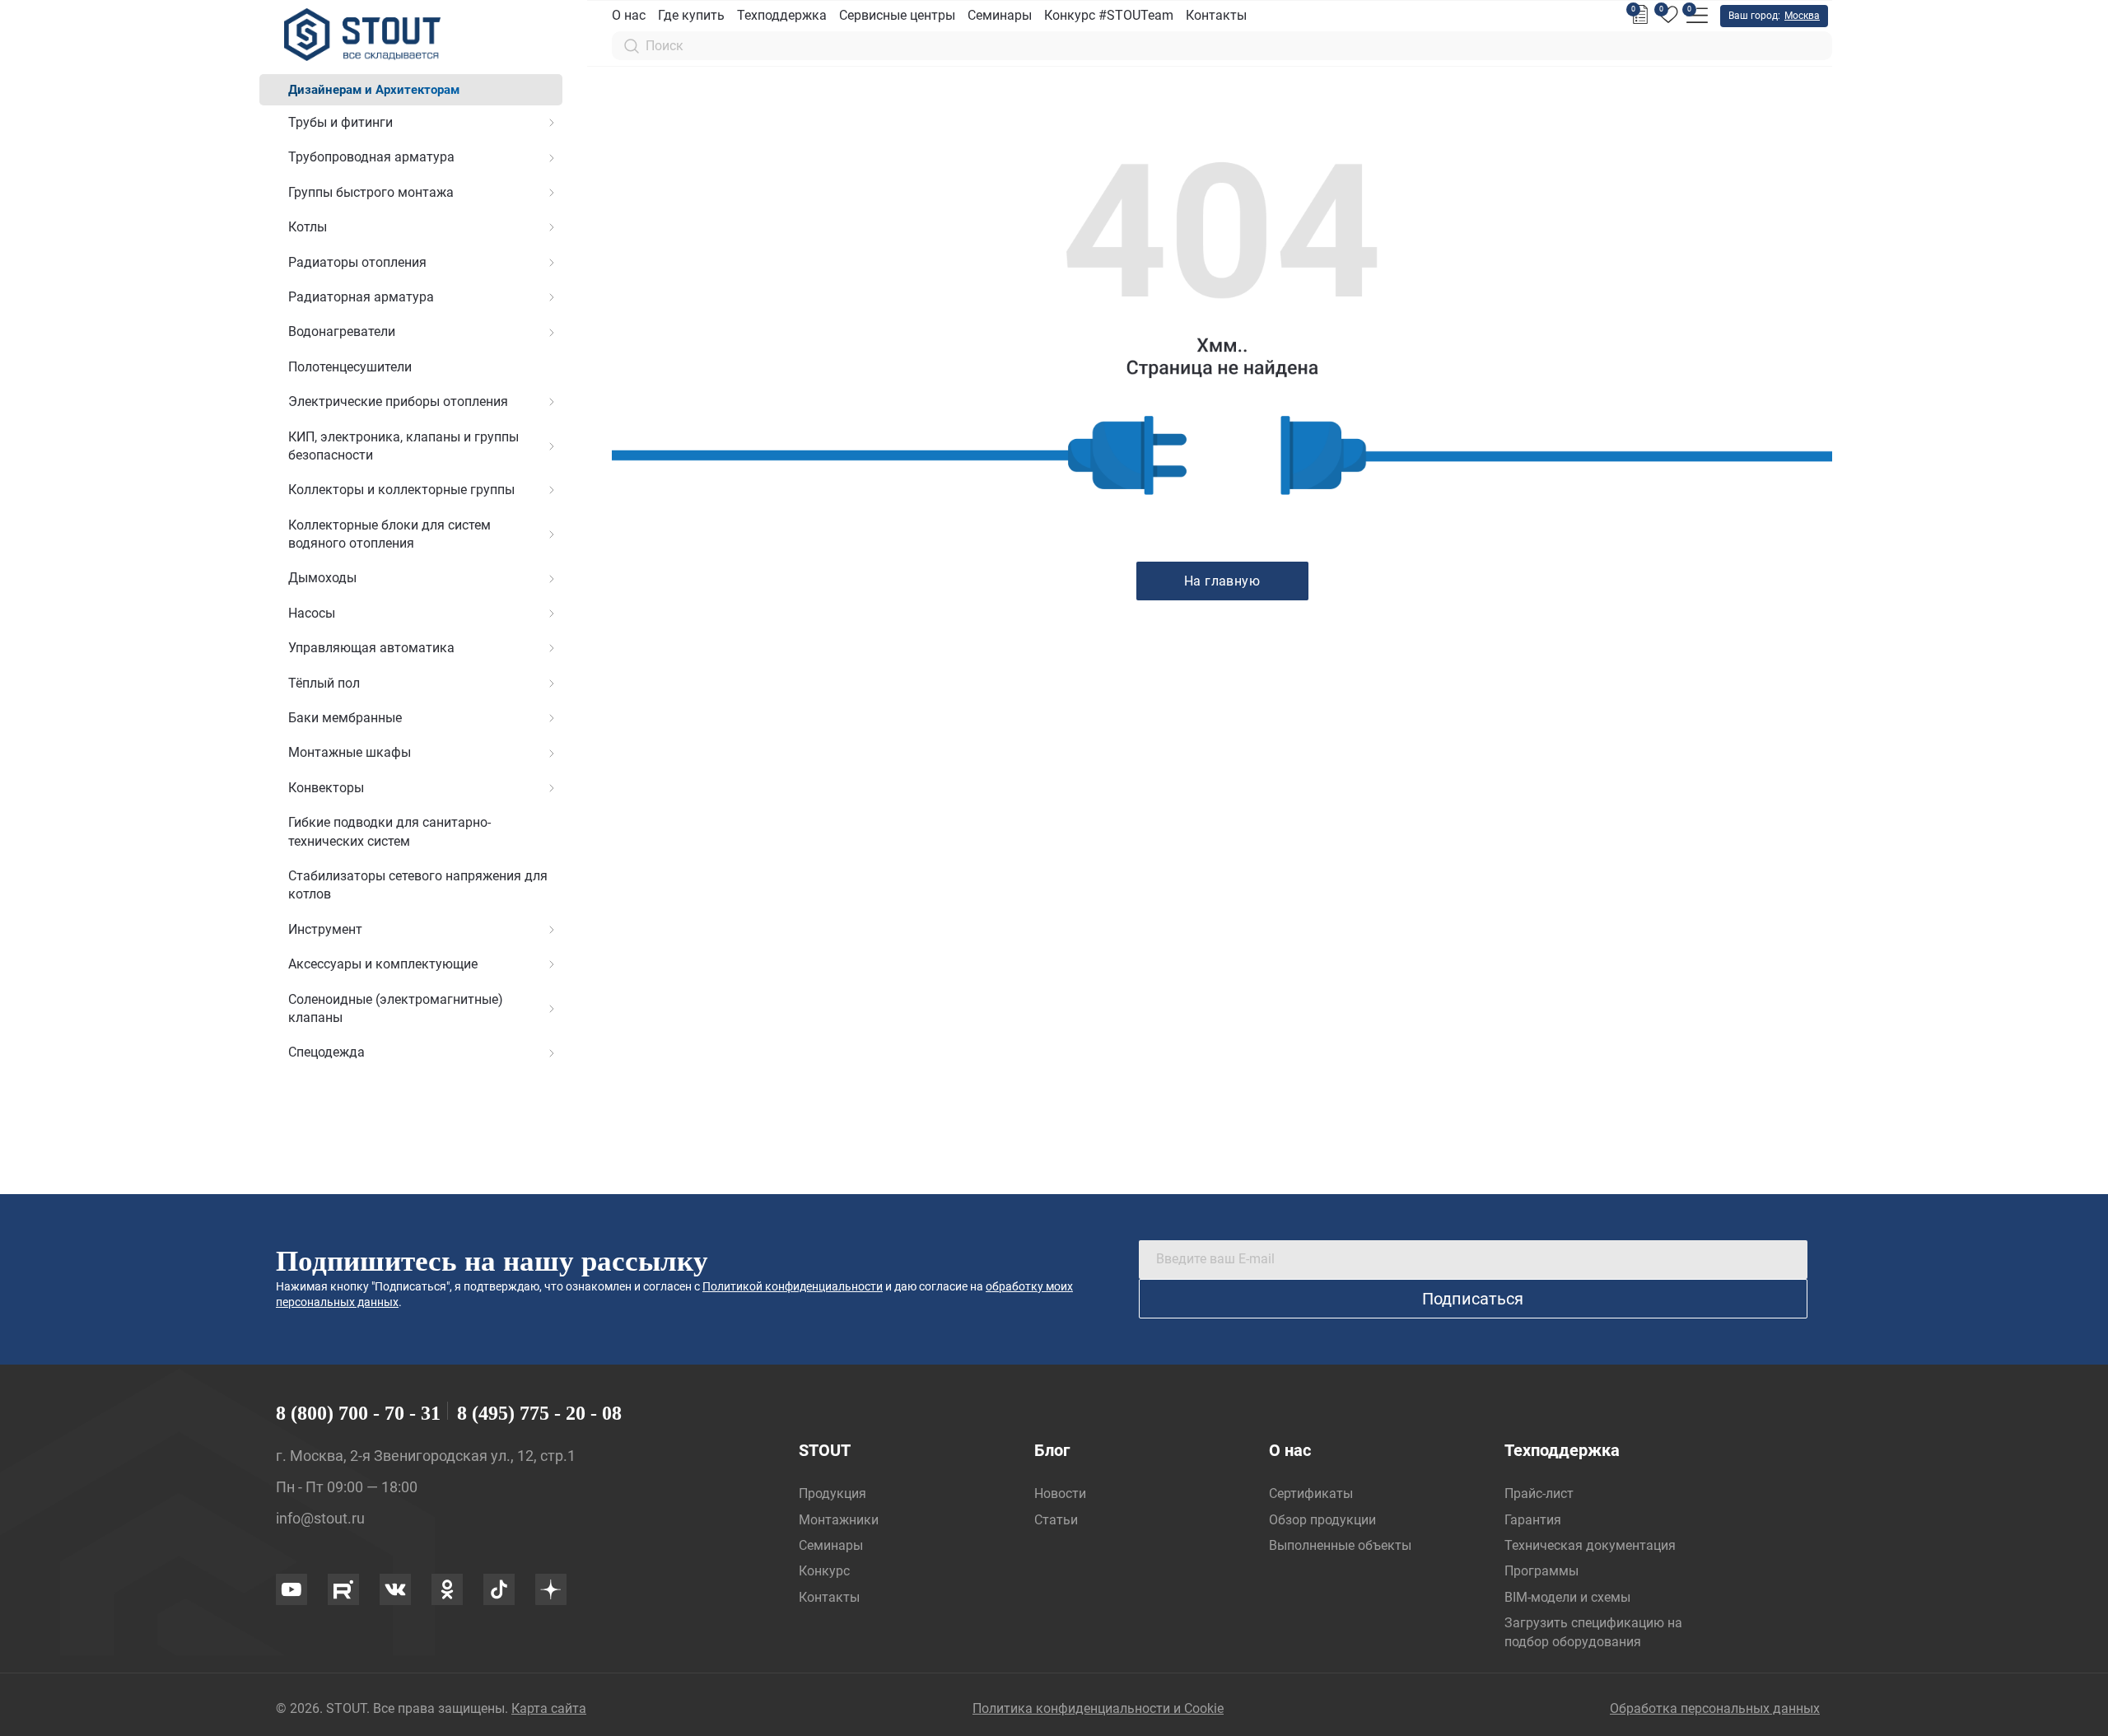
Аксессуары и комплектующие (383, 964)
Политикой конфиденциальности (793, 1286)
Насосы (312, 613)
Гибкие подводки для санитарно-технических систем (389, 831)
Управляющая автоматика (371, 648)
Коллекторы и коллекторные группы (401, 490)
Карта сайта (549, 1708)
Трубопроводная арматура (371, 157)
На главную (1222, 581)
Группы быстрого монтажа (371, 192)
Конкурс (824, 1571)
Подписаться (1473, 1299)
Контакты (1216, 15)
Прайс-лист (1539, 1493)
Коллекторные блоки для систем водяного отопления (389, 534)
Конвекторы (326, 788)
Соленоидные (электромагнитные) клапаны (396, 1008)
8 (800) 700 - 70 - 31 (358, 1413)
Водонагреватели (342, 331)
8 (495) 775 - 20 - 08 (539, 1413)
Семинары (1000, 15)
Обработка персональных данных (1715, 1708)
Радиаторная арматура (361, 297)
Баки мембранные (345, 718)
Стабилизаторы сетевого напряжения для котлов (418, 885)
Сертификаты (1311, 1493)
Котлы (308, 227)
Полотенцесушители (350, 367)
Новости (1060, 1493)
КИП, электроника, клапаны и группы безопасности (403, 446)
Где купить (691, 15)
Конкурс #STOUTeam (1109, 15)
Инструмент (325, 929)
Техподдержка (782, 15)
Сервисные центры (897, 15)
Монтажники (839, 1520)
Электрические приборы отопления (398, 401)
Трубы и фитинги (340, 122)
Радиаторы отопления (357, 262)
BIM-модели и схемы (1567, 1597)
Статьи (1056, 1520)
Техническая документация (1590, 1545)
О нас (629, 15)
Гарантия (1533, 1520)
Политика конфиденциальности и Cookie (1098, 1708)
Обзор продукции (1322, 1520)
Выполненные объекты (1340, 1545)
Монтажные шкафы (350, 752)
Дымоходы (322, 578)
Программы (1541, 1571)
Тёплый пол (324, 683)
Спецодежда (326, 1052)
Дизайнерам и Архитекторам (374, 90)
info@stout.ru (320, 1518)
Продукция (832, 1493)
